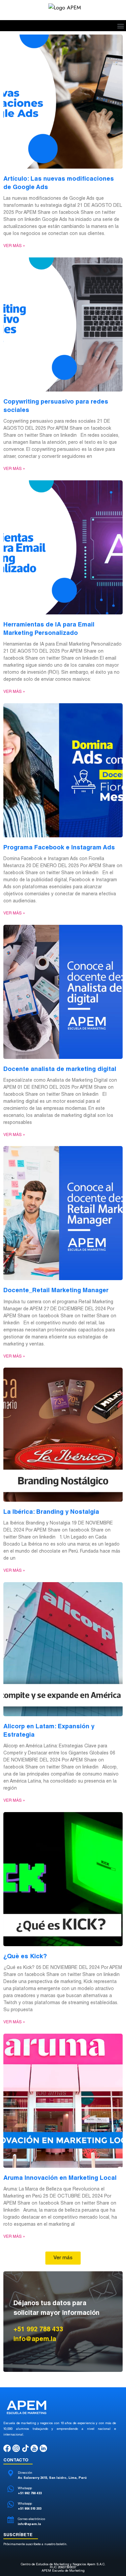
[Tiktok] (25, 2448)
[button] (120, 26)
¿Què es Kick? (25, 1957)
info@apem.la (29, 2524)
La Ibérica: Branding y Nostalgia (51, 1512)
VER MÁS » (14, 246)
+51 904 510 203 (30, 2509)
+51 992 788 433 (30, 2494)
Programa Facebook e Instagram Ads (59, 848)
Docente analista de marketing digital (60, 1070)
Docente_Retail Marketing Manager (56, 1291)
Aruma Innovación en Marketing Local (60, 2178)
